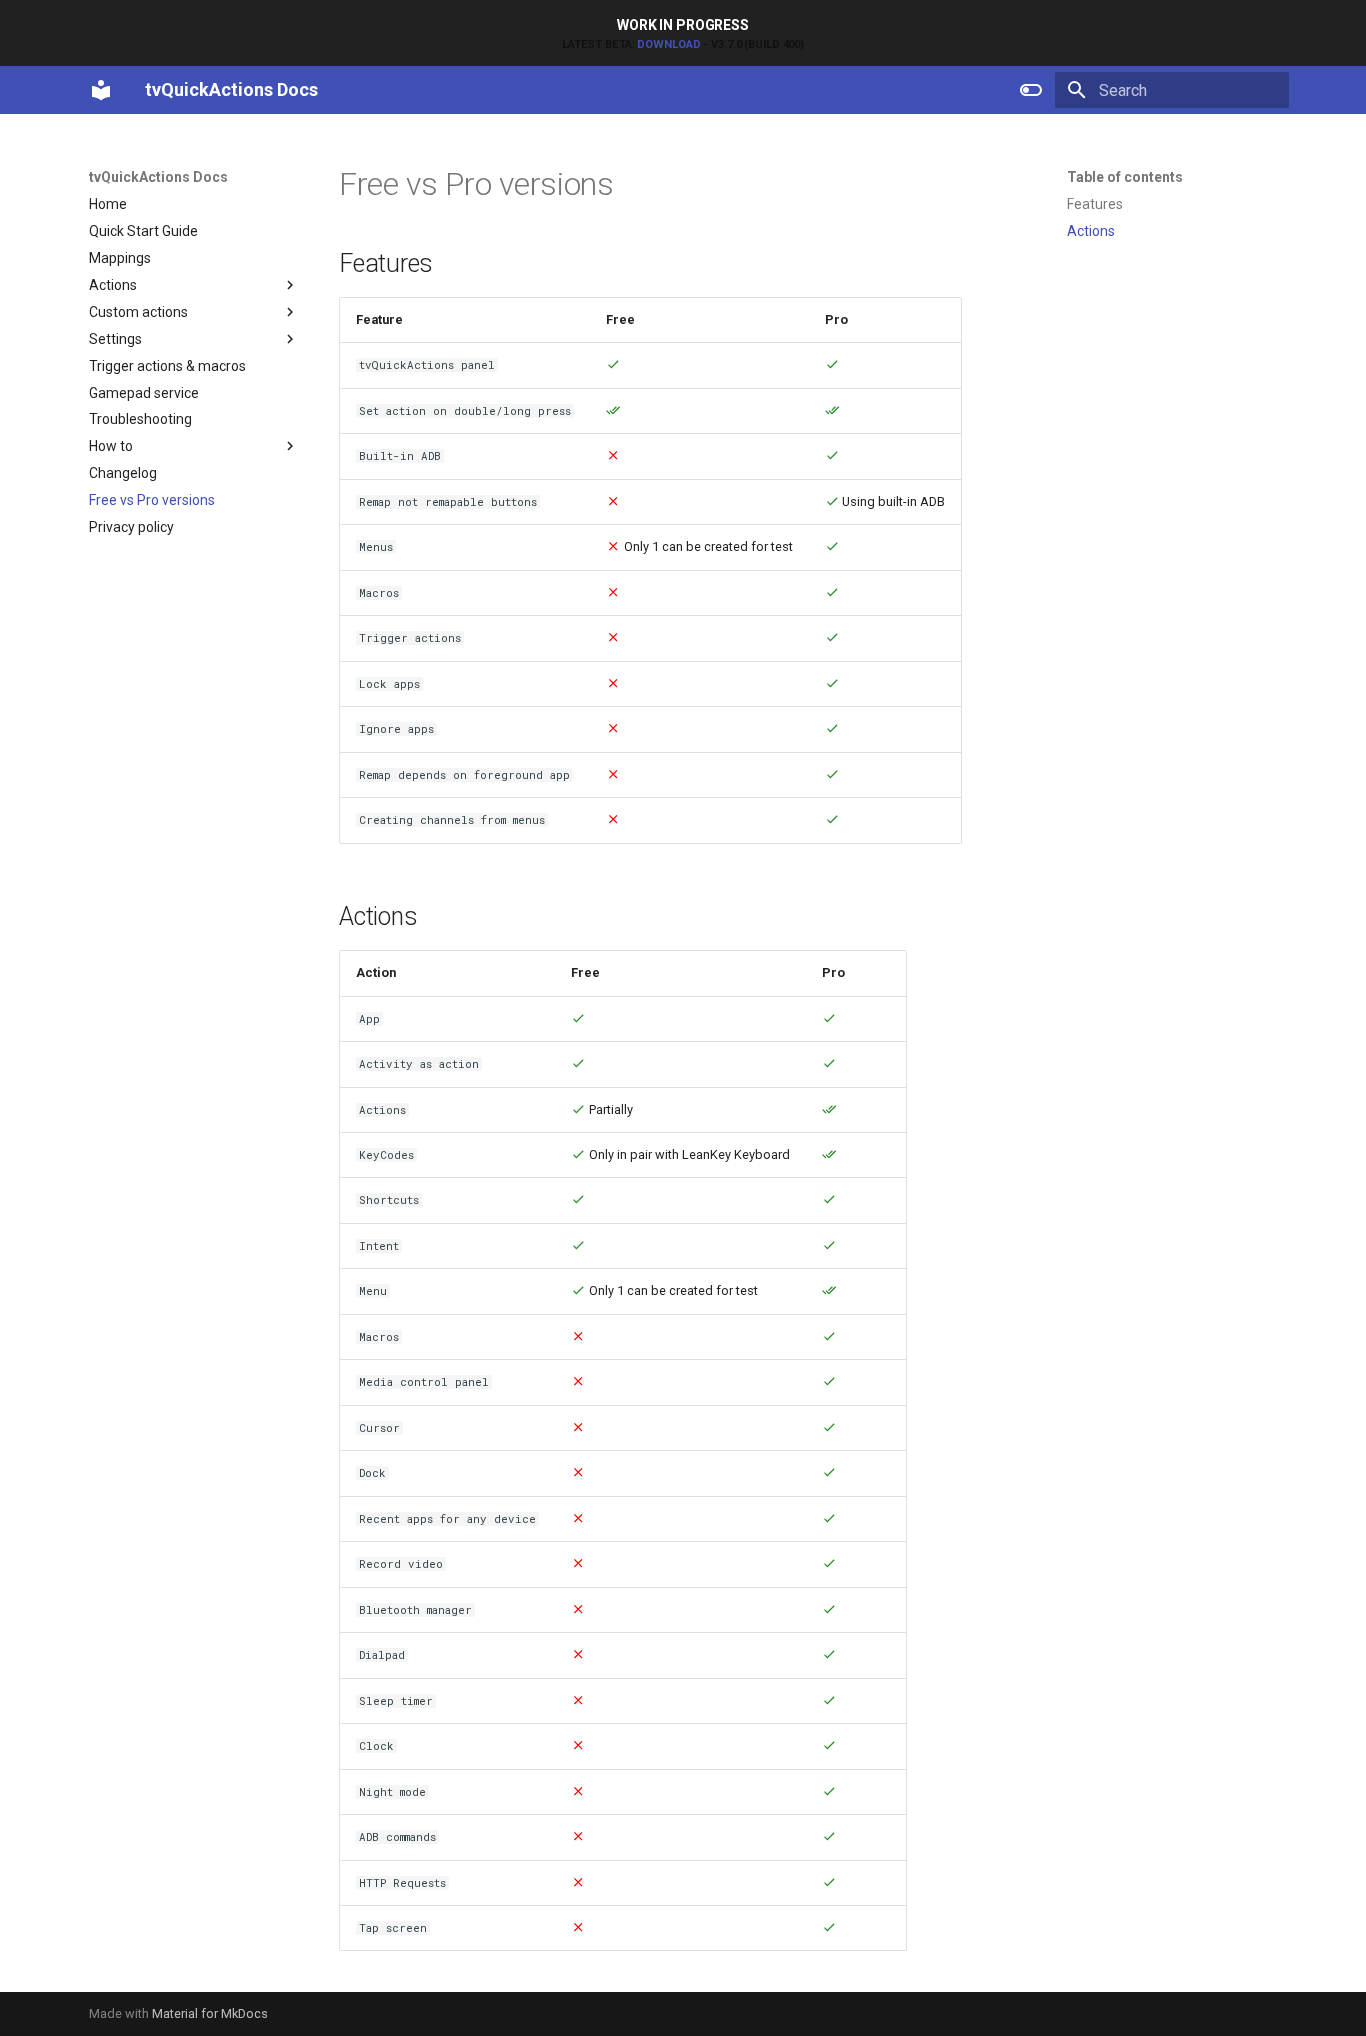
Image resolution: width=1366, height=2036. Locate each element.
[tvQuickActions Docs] (101, 90)
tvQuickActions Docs (158, 177)
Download (668, 44)
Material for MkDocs (210, 2013)
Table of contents (1125, 177)
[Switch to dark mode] (1031, 90)
